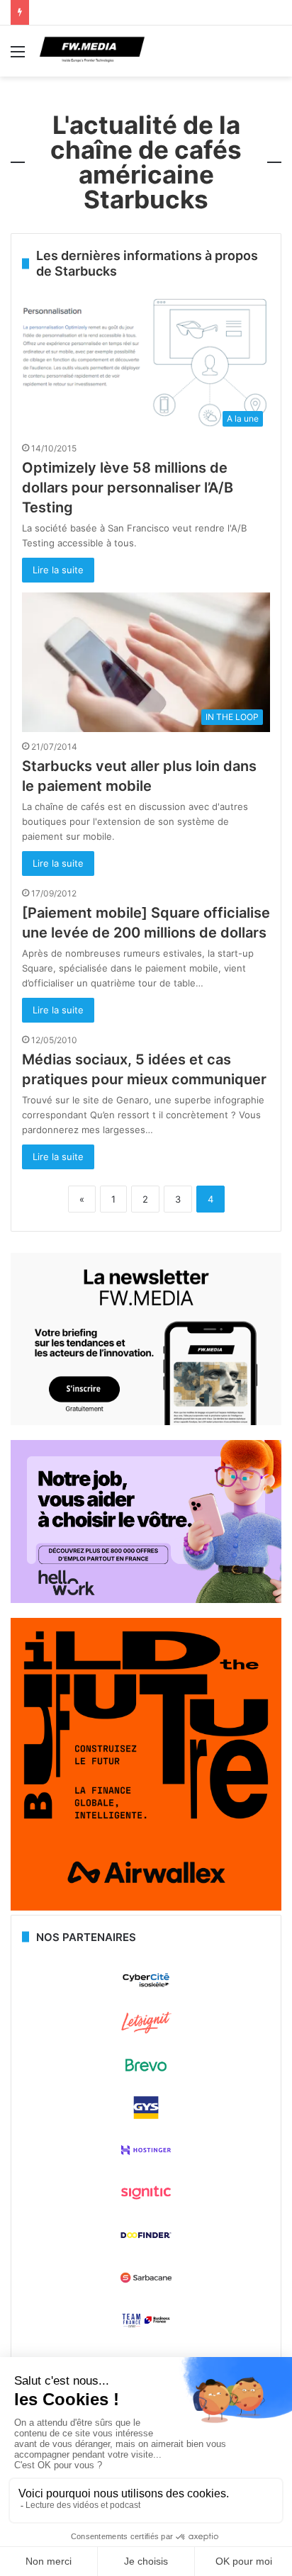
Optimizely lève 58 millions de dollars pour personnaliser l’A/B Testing (128, 488)
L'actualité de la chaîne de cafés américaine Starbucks (146, 162)
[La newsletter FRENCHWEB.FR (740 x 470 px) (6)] (146, 1422)
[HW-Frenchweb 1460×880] (146, 1599)
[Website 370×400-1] (146, 1907)
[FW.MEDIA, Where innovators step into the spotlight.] (92, 51)
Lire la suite (58, 570)
